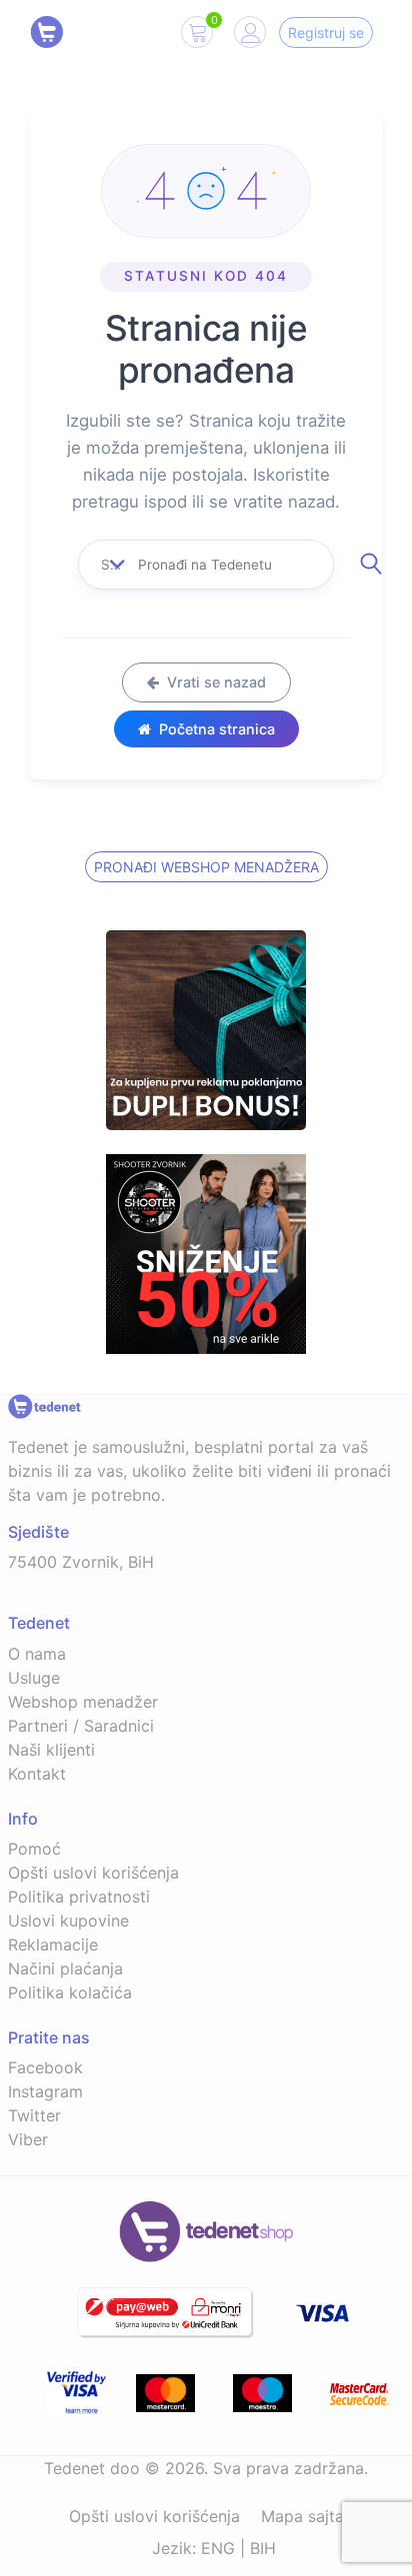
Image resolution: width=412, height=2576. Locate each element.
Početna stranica (217, 729)
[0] (197, 36)
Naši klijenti (51, 1750)
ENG (218, 2548)
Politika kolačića (70, 1992)
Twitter (34, 2115)
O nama (37, 1654)
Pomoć (34, 1849)
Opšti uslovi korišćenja (93, 1873)
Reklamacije (53, 1944)
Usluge (34, 1678)
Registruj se (326, 32)
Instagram (45, 2091)
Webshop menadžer (83, 1702)
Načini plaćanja (65, 1968)
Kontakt (37, 1774)
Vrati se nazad (216, 682)
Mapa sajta (302, 2516)
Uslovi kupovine (68, 1921)
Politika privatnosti (79, 1897)
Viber (28, 2139)
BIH (263, 2548)
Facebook (45, 2067)
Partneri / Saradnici (81, 1726)
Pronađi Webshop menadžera (206, 867)
